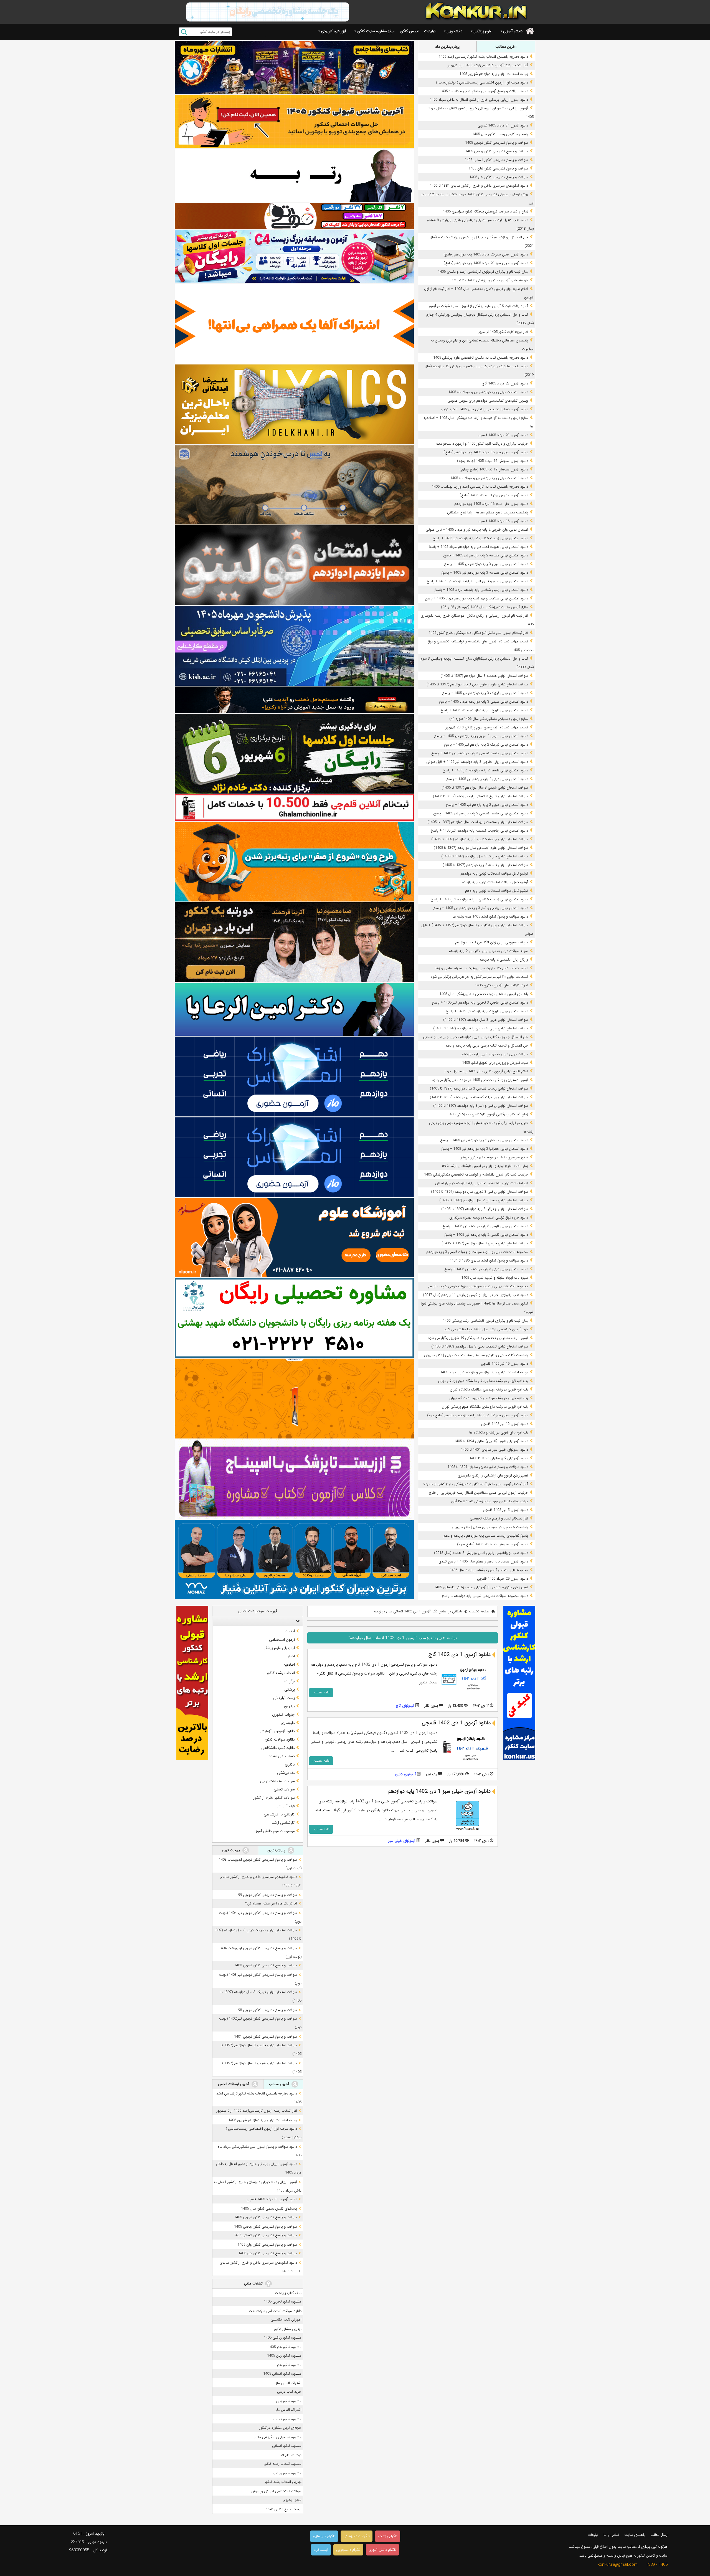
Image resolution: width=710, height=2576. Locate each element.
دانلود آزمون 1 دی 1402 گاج (460, 1655)
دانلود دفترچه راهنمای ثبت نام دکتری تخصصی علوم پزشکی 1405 (481, 358)
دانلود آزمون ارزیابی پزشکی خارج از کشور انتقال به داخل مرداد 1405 (479, 100)
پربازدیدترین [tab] (277, 1850)
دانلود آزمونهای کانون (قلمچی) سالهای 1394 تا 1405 (491, 1441)
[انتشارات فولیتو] (294, 565)
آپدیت (290, 1631)
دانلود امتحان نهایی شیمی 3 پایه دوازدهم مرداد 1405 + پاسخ (484, 702)
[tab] (258, 1621)
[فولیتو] (294, 216)
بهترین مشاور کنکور (288, 2329)
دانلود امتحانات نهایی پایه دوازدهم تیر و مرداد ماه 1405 (488, 392)
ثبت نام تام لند (291, 2455)
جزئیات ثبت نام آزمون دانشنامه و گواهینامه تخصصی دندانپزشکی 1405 (476, 1175)
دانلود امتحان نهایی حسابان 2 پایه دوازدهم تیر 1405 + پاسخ (484, 1140)
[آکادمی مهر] (294, 1398)
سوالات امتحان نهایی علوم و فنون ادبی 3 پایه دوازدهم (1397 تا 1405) (477, 684)
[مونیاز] (294, 1560)
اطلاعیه (289, 1665)
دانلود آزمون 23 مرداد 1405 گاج (505, 383)
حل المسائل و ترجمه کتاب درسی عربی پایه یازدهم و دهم (487, 1046)
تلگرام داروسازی (324, 2536)
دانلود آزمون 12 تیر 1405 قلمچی (504, 1424)
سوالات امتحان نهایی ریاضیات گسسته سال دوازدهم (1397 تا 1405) (479, 1097)
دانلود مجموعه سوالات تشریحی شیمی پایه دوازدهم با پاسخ (485, 1596)
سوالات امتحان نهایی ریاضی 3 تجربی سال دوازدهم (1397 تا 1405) (480, 1192)
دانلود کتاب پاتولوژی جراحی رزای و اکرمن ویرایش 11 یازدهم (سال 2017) (476, 1295)
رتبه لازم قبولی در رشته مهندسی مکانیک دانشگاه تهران (489, 1390)
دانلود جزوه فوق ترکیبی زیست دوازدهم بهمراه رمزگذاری (489, 1218)
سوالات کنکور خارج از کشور (274, 1798)
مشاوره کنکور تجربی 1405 (283, 2302)
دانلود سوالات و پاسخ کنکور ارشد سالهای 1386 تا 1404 (489, 1261)
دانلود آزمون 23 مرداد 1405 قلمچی (503, 435)
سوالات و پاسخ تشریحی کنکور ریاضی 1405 (497, 151)
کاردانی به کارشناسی (279, 1814)
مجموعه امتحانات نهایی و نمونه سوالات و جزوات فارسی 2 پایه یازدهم (478, 1286)
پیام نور (289, 1706)
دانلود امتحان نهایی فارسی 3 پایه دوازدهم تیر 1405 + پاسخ (485, 1226)
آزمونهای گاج (405, 1706)
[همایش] (294, 942)
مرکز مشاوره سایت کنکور (376, 31)
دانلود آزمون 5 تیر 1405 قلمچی (505, 1510)
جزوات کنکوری (283, 1714)
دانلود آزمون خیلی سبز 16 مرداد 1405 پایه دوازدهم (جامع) (486, 452)
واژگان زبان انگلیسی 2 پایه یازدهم (504, 960)
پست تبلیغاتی (284, 1698)
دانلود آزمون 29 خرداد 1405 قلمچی (503, 1579)
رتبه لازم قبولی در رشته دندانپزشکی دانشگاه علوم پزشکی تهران (483, 1381)
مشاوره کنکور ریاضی (287, 2473)
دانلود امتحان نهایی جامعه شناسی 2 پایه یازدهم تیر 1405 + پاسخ (481, 813)
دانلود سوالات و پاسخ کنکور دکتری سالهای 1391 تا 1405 (488, 1467)
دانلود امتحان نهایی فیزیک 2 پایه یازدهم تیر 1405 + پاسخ (486, 745)
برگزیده (289, 1681)
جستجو (184, 32)
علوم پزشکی (483, 31)
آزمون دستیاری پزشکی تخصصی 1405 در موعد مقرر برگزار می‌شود (480, 1080)
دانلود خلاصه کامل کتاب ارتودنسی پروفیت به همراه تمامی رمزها (482, 968)
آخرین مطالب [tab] (506, 47)
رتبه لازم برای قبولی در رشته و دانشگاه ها (499, 1433)
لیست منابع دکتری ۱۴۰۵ (284, 2509)
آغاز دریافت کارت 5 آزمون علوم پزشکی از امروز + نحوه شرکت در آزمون (478, 306)
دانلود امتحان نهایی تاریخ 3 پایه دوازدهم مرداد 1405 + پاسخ (484, 710)
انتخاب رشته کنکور (281, 1673)
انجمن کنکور (409, 31)
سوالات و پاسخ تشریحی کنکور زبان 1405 (498, 169)
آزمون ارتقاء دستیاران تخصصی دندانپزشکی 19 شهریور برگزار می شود (478, 1338)
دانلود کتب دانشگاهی (278, 1748)
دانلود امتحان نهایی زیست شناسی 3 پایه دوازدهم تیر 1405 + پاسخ (479, 899)
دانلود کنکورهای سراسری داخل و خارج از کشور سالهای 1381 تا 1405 (479, 186)
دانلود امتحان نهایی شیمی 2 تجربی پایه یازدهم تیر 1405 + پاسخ (481, 736)
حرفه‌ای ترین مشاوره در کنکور (280, 2428)
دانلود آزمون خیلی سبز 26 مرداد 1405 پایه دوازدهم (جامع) (486, 254)
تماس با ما (611, 2535)
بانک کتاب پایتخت (288, 2293)
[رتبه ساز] (294, 175)
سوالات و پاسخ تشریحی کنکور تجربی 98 (267, 2010)
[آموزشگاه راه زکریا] (294, 700)
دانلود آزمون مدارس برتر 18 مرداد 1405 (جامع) (494, 495)
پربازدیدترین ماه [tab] (447, 47)
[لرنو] (294, 485)
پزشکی (290, 1690)
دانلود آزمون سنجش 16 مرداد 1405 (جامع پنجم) (493, 461)
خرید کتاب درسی (289, 2392)
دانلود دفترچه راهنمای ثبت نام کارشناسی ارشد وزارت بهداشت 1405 (480, 487)
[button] (296, 1621)
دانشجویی (454, 31)
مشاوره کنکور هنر (289, 2365)
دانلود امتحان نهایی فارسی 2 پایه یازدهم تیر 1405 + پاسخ (486, 1235)
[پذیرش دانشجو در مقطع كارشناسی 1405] (294, 646)
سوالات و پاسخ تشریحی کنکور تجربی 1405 (497, 143)
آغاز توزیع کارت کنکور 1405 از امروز (503, 332)
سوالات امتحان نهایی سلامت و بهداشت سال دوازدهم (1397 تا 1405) (478, 822)
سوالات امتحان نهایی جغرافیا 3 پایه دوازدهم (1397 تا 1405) (485, 1209)
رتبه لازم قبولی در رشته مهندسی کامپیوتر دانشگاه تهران (489, 1398)
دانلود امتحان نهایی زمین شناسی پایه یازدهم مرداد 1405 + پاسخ (481, 590)
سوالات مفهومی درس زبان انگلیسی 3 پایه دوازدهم (492, 942)
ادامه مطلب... (321, 1692)
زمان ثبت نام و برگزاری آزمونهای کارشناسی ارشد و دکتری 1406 (483, 272)
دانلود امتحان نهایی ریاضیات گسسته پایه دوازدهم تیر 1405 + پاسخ (479, 831)
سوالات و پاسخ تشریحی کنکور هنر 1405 (499, 177)
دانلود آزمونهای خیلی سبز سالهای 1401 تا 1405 (494, 1450)
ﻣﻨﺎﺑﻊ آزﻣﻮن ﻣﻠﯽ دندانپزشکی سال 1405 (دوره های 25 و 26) (485, 607)
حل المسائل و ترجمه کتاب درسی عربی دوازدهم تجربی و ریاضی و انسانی (476, 1037)
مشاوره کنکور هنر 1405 (285, 2347)
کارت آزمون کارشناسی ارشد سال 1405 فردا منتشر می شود (486, 1329)
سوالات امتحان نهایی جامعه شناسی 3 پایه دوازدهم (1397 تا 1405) (480, 839)
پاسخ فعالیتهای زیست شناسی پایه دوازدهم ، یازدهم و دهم (486, 1536)
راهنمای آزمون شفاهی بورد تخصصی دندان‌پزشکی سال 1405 (484, 994)
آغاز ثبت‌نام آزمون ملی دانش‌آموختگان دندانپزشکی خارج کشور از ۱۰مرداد (476, 1484)
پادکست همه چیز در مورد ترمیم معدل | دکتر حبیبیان (490, 1527)
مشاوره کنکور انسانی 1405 (282, 2374)
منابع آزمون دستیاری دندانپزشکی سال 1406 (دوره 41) (489, 719)
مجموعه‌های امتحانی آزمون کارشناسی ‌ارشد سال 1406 (489, 1570)
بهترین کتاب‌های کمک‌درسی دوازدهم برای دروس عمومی (488, 401)
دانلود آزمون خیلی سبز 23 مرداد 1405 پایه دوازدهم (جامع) (486, 263)
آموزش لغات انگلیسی (286, 2320)
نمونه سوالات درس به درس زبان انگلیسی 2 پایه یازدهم (488, 951)
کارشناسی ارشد (283, 1823)
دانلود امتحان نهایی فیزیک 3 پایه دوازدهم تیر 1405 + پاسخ (485, 693)
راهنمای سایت (635, 2535)
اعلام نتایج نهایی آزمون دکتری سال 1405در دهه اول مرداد (486, 1071)
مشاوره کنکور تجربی (287, 2419)
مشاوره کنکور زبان (289, 2401)
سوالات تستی (284, 1789)
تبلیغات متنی (254, 2284)
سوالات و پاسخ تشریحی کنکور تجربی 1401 (266, 2037)
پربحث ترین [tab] (231, 1850)
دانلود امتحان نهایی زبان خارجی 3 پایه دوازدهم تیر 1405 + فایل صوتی (477, 762)
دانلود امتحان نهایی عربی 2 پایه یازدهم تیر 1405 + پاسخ (487, 805)
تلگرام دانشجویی (348, 2550)
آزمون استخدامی (282, 1640)
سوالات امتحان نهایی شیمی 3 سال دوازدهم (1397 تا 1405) (485, 788)
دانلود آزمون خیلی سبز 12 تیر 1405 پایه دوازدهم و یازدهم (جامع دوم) (478, 1415)
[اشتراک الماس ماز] (294, 1076)
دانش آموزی (513, 31)
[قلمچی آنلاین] (294, 808)
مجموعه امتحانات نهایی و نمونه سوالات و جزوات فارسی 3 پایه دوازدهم (477, 1252)
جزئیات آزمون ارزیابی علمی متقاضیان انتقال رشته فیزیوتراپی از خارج (478, 1493)
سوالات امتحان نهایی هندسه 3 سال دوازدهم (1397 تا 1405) (484, 676)
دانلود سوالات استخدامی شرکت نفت (275, 2311)
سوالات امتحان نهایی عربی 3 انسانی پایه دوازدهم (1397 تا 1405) (481, 1028)
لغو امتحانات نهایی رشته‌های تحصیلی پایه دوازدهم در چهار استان (482, 1183)
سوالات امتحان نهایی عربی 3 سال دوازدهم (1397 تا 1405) (486, 1020)
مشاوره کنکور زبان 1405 (284, 2356)
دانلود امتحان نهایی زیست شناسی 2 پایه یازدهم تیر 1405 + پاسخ (480, 538)
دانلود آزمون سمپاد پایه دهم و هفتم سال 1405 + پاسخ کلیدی (483, 1561)
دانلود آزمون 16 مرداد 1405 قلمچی (503, 521)
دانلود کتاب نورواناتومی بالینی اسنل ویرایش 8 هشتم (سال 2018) (481, 1553)
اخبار (291, 1656)
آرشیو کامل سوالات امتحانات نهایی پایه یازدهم (495, 882)
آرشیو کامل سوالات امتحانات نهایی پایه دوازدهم (494, 874)
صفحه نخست (479, 1611)
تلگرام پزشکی (388, 2536)
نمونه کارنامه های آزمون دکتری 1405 (501, 985)
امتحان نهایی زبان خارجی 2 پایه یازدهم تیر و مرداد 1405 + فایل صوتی (477, 530)
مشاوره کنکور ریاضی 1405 (283, 2338)
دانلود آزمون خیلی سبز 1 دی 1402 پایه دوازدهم (439, 1791)
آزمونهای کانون (405, 1774)
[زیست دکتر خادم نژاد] (294, 256)
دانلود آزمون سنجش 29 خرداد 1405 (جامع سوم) (493, 1544)
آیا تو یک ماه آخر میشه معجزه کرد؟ (271, 1903)
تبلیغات (430, 31)
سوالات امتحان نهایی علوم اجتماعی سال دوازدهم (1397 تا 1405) (481, 848)
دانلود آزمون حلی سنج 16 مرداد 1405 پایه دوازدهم (491, 504)
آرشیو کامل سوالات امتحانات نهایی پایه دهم (497, 891)
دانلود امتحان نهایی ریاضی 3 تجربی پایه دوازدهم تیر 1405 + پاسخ (480, 1003)
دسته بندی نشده (282, 1756)
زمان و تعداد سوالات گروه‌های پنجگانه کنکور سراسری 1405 (485, 211)
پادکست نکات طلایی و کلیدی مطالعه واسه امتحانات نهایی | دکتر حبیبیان (476, 1355)
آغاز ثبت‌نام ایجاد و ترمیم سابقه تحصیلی (499, 1519)
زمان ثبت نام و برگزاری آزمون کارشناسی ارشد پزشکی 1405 (485, 1321)
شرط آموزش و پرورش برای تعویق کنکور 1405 (495, 1063)
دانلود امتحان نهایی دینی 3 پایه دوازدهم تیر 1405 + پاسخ (486, 1269)
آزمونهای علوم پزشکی (279, 1648)
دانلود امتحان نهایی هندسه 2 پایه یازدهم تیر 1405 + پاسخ (486, 555)
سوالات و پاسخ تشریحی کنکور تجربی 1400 (266, 1965)
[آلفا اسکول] (294, 324)
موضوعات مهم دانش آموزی (274, 1831)
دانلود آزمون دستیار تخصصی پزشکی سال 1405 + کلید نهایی (484, 409)
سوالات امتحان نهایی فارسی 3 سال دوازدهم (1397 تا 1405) (485, 1243)
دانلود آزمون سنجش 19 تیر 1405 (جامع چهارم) (494, 469)
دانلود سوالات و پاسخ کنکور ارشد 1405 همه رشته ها (490, 917)
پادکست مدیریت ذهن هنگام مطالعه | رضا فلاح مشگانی (488, 512)
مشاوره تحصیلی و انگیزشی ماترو (278, 2437)
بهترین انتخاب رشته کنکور (283, 2482)
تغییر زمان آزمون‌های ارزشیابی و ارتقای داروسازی (493, 1476)
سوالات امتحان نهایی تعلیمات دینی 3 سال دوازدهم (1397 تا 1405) (480, 1347)
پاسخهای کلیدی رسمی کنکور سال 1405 (500, 134)
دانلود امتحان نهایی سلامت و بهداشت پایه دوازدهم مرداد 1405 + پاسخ (476, 598)
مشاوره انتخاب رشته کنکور (283, 2464)
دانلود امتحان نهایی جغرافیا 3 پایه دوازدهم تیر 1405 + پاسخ (485, 1149)
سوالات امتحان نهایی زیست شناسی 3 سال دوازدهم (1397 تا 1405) (479, 1089)
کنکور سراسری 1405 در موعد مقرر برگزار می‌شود (493, 1157)
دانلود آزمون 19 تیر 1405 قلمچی (504, 1364)
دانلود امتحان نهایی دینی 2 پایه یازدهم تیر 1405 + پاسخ (487, 779)
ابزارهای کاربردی (333, 31)
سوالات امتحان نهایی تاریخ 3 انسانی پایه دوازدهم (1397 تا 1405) (480, 796)
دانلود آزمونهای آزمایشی (277, 1731)
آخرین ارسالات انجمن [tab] (234, 2084)
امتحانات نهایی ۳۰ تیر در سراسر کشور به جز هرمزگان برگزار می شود (479, 977)
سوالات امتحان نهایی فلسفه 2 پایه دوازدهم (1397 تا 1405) (485, 865)
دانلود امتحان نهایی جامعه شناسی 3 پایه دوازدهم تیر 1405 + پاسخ (480, 753)
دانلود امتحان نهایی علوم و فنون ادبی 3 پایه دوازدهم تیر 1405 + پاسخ (477, 581)
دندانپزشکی (286, 1773)
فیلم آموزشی (285, 1806)
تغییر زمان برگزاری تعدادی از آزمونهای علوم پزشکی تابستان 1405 (481, 1587)
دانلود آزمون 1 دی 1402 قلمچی (456, 1723)
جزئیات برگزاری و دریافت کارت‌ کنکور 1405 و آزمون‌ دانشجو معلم (482, 444)
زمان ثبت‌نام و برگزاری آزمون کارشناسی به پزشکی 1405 (488, 1114)
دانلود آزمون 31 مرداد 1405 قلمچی (503, 126)
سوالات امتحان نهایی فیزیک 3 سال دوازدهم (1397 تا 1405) (485, 856)
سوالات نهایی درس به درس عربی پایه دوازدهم (495, 1054)
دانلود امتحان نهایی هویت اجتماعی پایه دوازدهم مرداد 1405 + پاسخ (478, 547)
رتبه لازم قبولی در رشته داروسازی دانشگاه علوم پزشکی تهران (485, 1407)
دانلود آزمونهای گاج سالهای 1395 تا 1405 (499, 1458)
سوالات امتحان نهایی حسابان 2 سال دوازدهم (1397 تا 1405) (484, 1200)
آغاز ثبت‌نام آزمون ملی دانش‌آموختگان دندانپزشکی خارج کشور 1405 (478, 633)
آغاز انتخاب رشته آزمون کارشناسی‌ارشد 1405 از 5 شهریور (488, 65)
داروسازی (288, 1723)
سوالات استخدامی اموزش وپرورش (276, 2491)
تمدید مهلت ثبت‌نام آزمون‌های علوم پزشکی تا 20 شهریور (487, 727)
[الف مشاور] (294, 862)
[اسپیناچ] (294, 1479)
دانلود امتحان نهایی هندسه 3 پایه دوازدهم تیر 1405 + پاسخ (485, 573)
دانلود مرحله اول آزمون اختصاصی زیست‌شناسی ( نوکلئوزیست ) (482, 83)
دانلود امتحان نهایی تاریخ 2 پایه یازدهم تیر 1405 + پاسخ (487, 1011)
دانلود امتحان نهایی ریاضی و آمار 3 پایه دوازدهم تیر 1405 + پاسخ (481, 908)
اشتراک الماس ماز (289, 2383)
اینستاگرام (321, 2550)
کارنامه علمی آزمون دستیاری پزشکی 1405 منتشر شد (490, 280)
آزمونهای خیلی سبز (402, 1841)
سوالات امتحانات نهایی (277, 1781)
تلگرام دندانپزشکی (357, 2536)
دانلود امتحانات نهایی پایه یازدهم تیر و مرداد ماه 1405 (489, 478)
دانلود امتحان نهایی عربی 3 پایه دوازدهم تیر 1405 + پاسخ (486, 564)
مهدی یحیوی (292, 2500)
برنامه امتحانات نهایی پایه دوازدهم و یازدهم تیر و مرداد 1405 (484, 1372)
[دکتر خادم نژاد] (294, 754)
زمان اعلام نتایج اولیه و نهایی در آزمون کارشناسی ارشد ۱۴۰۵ (485, 1166)
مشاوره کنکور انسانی (287, 2446)
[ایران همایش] (294, 1318)
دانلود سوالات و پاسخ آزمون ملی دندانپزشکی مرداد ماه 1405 (484, 91)
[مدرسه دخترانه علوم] (294, 1238)
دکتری (290, 1764)
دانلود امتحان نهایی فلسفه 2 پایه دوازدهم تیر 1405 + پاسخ (485, 770)
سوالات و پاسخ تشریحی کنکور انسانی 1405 (496, 160)
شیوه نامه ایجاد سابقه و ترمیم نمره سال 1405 (495, 1278)
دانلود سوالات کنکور (280, 1739)
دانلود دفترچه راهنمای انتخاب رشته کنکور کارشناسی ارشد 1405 (483, 57)
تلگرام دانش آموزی (382, 2550)
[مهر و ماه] (294, 67)
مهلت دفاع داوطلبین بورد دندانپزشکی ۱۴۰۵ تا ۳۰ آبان (490, 1501)
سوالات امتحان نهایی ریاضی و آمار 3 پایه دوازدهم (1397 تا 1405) (481, 1106)
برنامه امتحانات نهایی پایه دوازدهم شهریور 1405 (494, 74)
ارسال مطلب (659, 2535)
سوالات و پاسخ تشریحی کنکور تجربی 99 (267, 1895)
